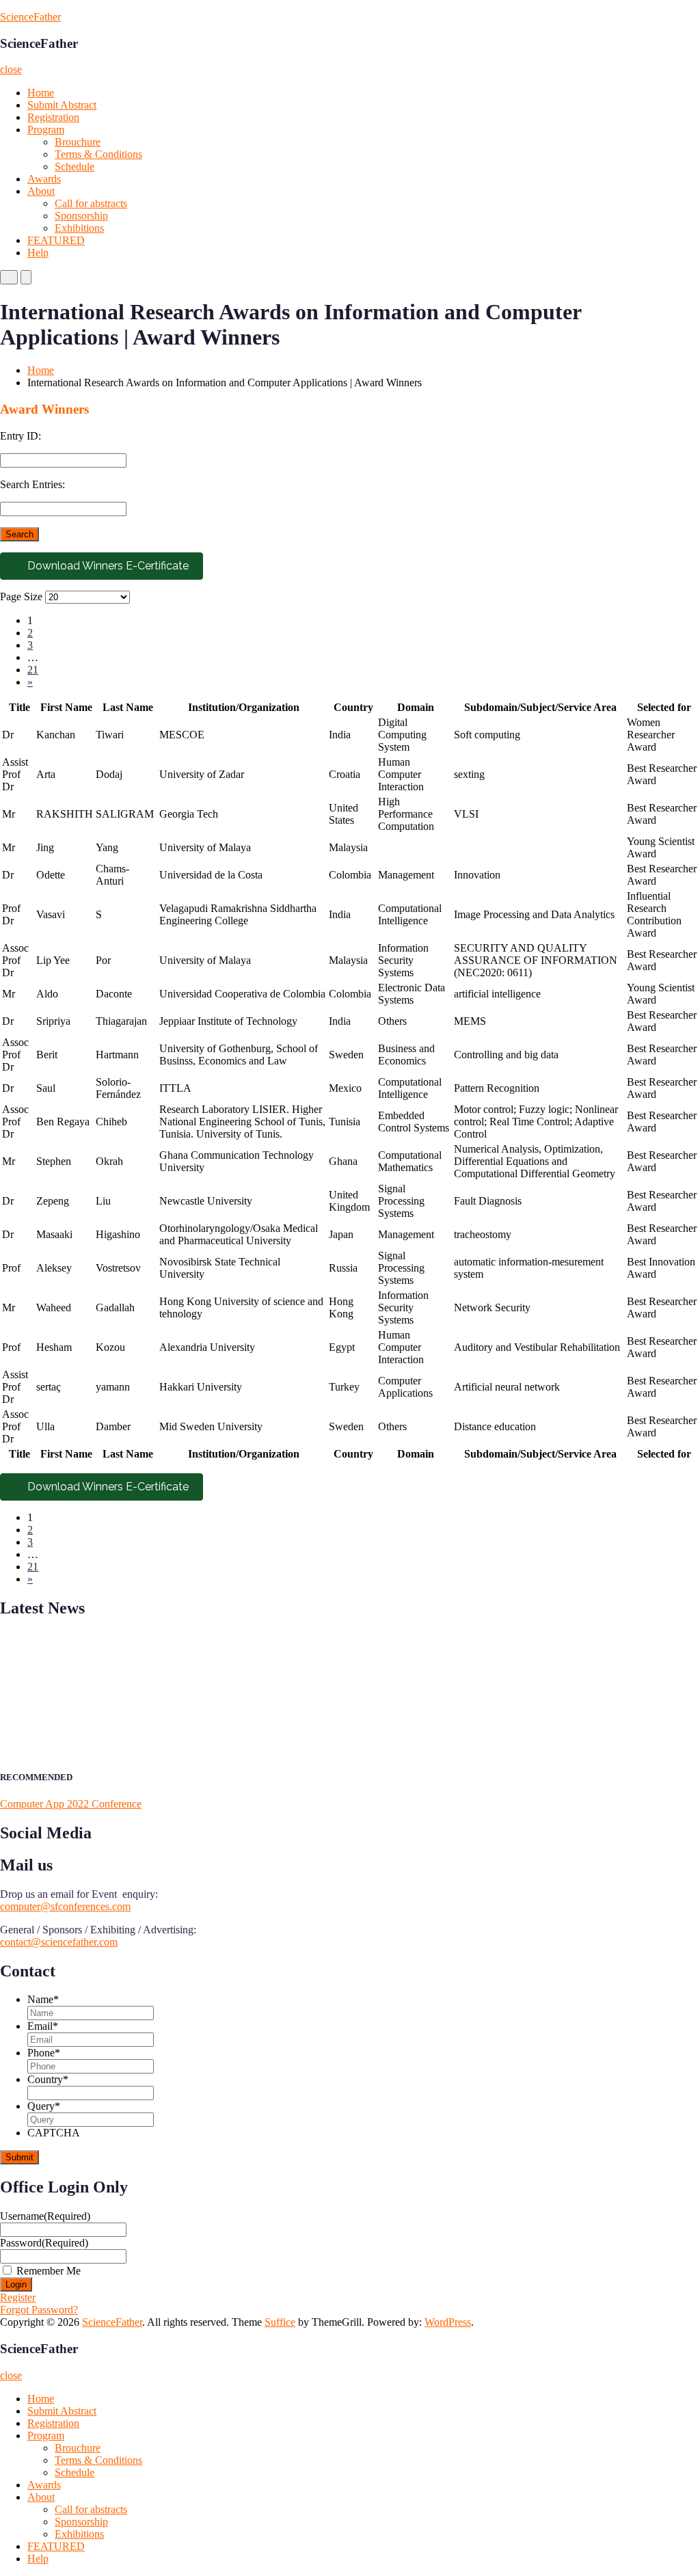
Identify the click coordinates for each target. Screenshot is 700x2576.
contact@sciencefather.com (59, 1942)
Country (48, 2079)
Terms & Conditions (98, 154)
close (11, 69)
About (41, 191)
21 (33, 670)
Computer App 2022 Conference (71, 1804)
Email (43, 2026)
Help (38, 253)
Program (46, 130)
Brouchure (78, 142)
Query (44, 2106)
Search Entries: (32, 484)
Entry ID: (21, 436)
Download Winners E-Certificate (107, 566)
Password (44, 2243)
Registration (53, 117)
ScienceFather (30, 17)
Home (41, 93)
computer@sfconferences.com (65, 1906)
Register (18, 2297)
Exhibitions (79, 228)
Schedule (75, 166)
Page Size (21, 596)
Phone (44, 2053)
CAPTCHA (54, 2133)
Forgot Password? (39, 2310)
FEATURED (56, 240)
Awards (44, 179)
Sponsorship (81, 216)
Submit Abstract (62, 105)
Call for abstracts (91, 203)
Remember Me (49, 2271)
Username (45, 2216)
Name (43, 1999)
